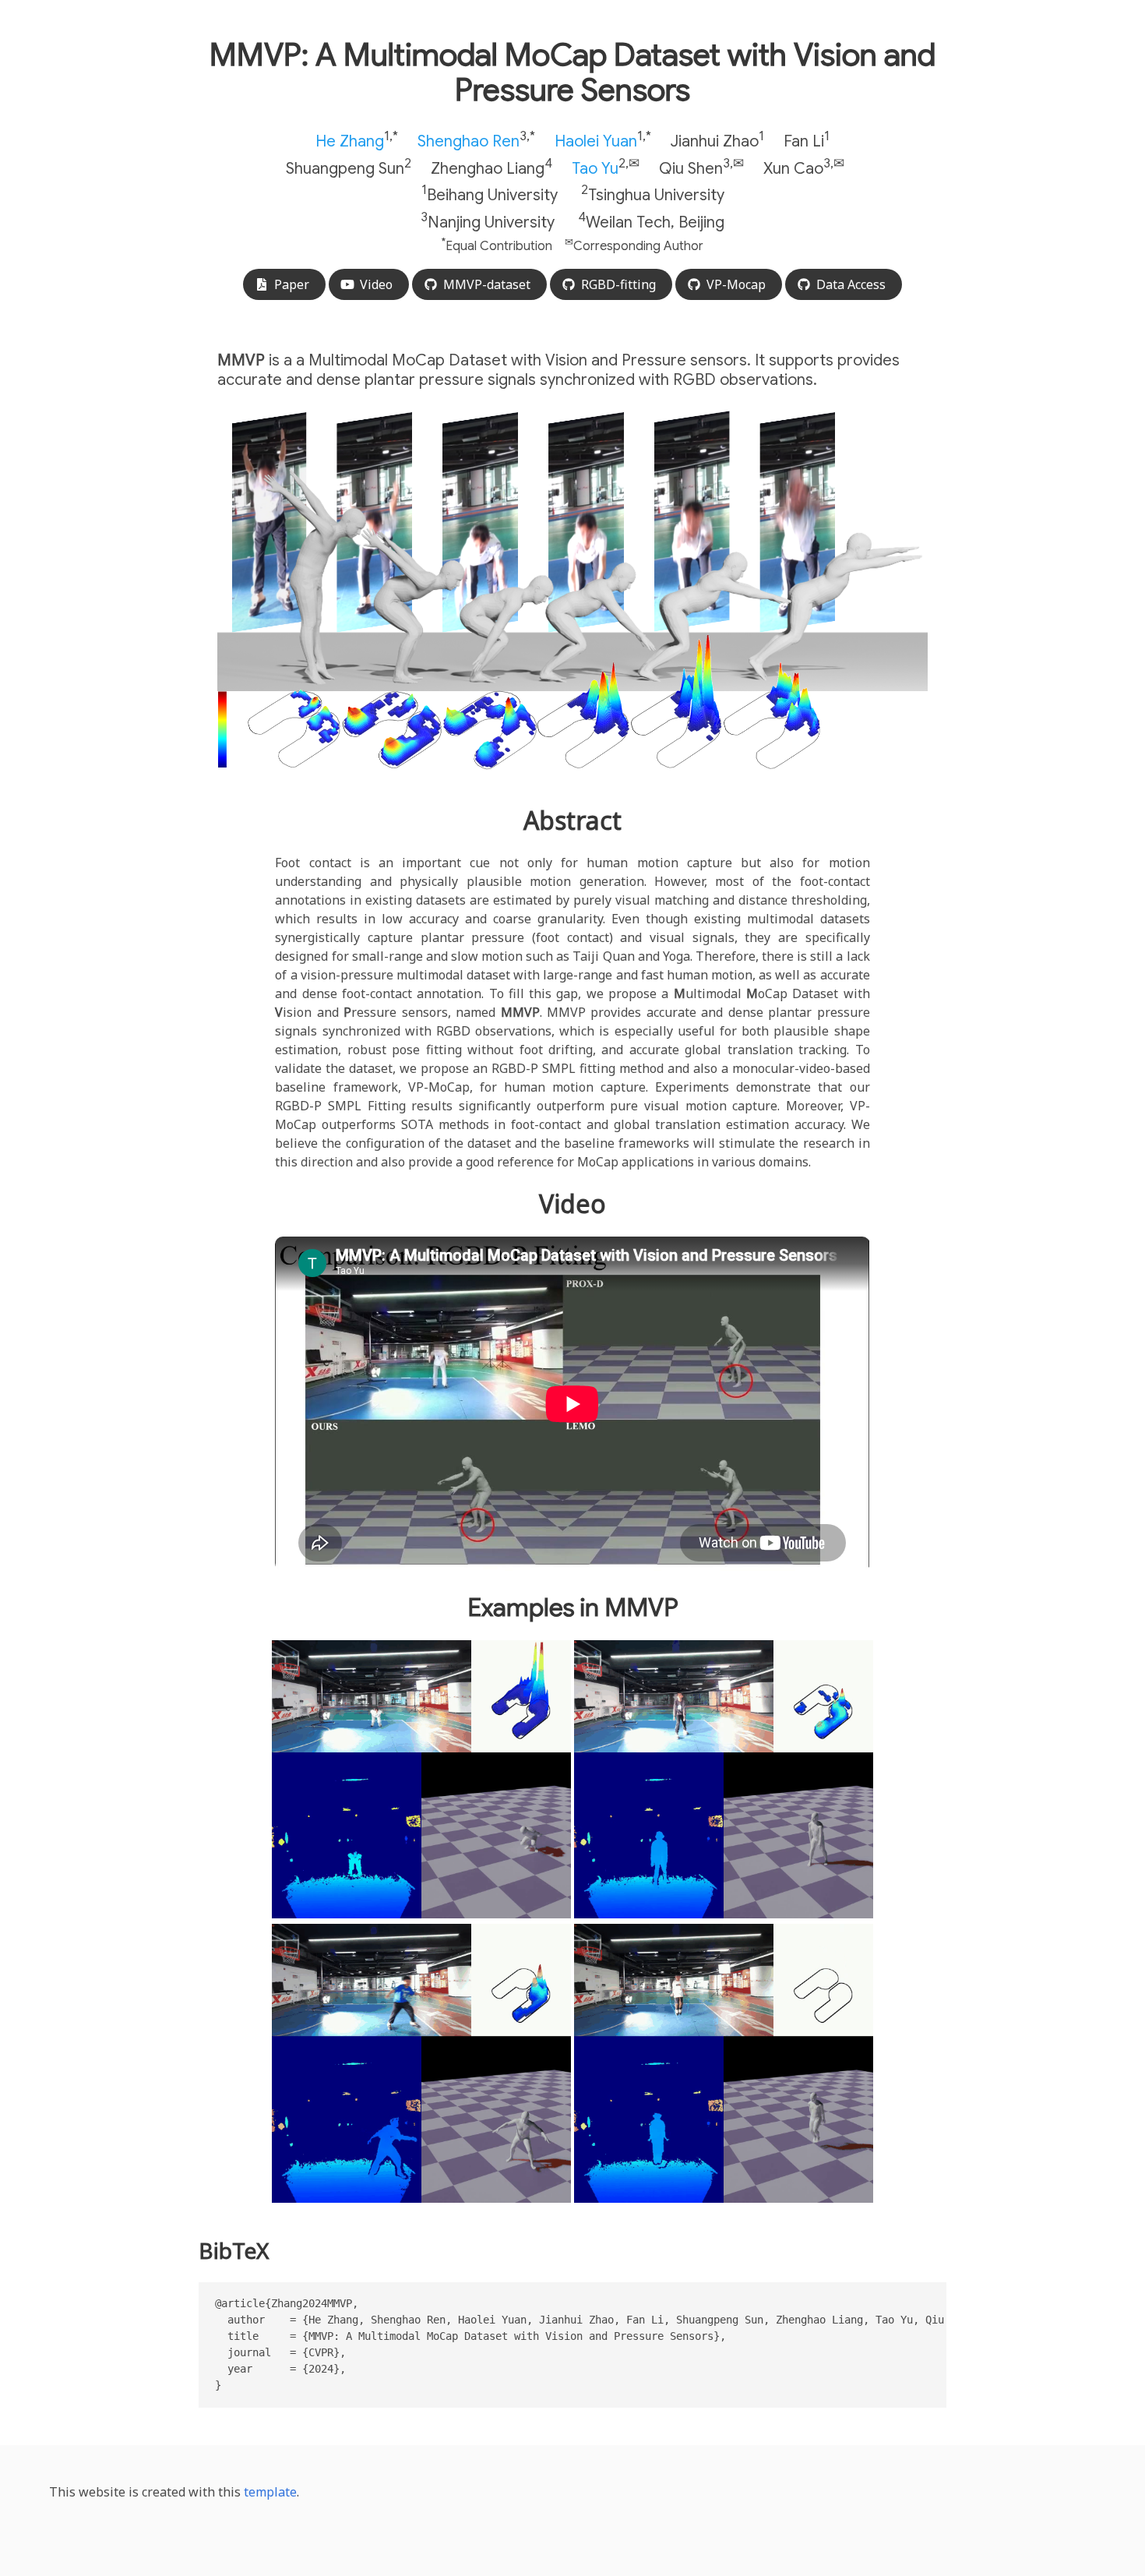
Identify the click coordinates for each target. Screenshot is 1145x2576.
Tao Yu (595, 168)
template (270, 2492)
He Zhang (350, 141)
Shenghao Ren (469, 141)
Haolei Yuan (596, 141)
